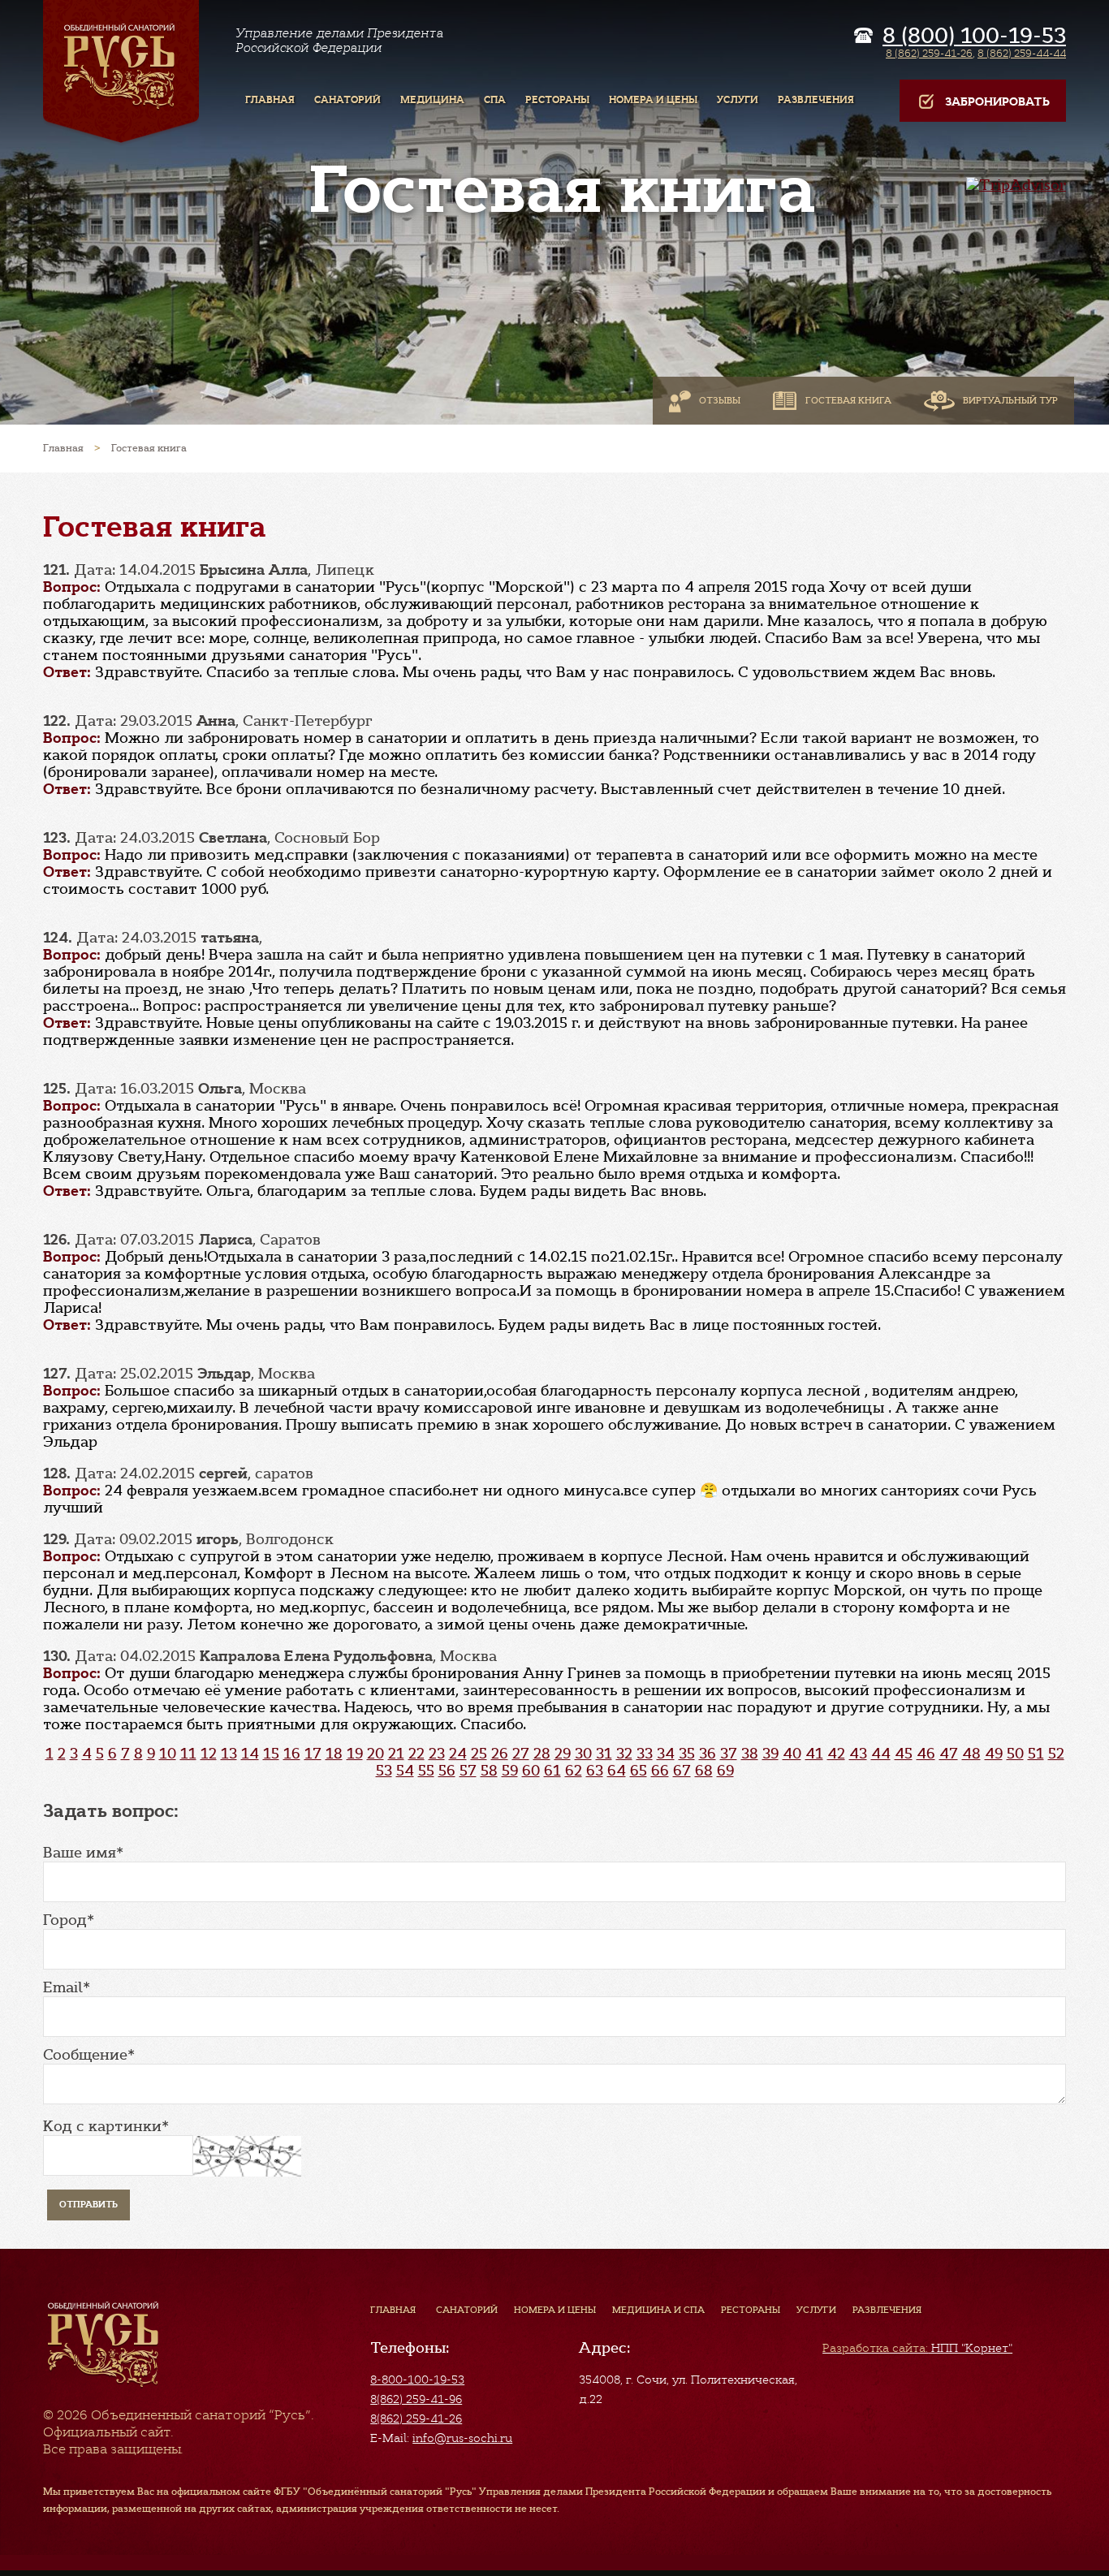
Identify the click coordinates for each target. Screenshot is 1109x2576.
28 (542, 1754)
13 (229, 1754)
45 (904, 1754)
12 (209, 1754)
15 (271, 1754)
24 (458, 1754)
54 (405, 1771)
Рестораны (751, 2310)
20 (375, 1754)
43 (858, 1754)
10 (168, 1754)
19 (355, 1754)
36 (708, 1754)
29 (563, 1754)
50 (1015, 1754)
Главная (393, 2310)
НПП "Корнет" (917, 2348)
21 (396, 1754)
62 (574, 1771)
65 (639, 1771)
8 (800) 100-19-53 (974, 36)
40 (792, 1754)
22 (416, 1754)
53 (384, 1771)
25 (479, 1754)
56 (447, 1771)
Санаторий (467, 2310)
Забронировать (997, 102)
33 (645, 1754)
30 (583, 1754)
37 (729, 1754)
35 (687, 1754)
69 (725, 1771)
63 (595, 1771)
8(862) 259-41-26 (416, 2419)
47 (949, 1754)
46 (926, 1754)
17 (313, 1754)
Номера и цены (555, 2310)
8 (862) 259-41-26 (929, 53)
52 (1056, 1754)
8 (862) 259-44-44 (1022, 53)
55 (426, 1771)
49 (994, 1754)
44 (881, 1754)
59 (510, 1771)
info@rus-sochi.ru (462, 2438)
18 (334, 1754)
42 (836, 1754)
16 (292, 1754)
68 (704, 1771)
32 (624, 1754)
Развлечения (887, 2310)
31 (604, 1754)
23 (437, 1754)
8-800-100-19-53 (417, 2380)
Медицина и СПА (658, 2310)
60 (531, 1771)
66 (660, 1771)
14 (250, 1754)
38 (750, 1754)
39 (770, 1754)
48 (971, 1754)
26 (500, 1754)
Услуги (816, 2310)
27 (521, 1754)
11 (188, 1754)
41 (814, 1754)
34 (666, 1754)
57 (468, 1771)
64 (617, 1771)
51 (1036, 1754)
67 (682, 1771)
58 (489, 1771)
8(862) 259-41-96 (416, 2399)
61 (552, 1771)
